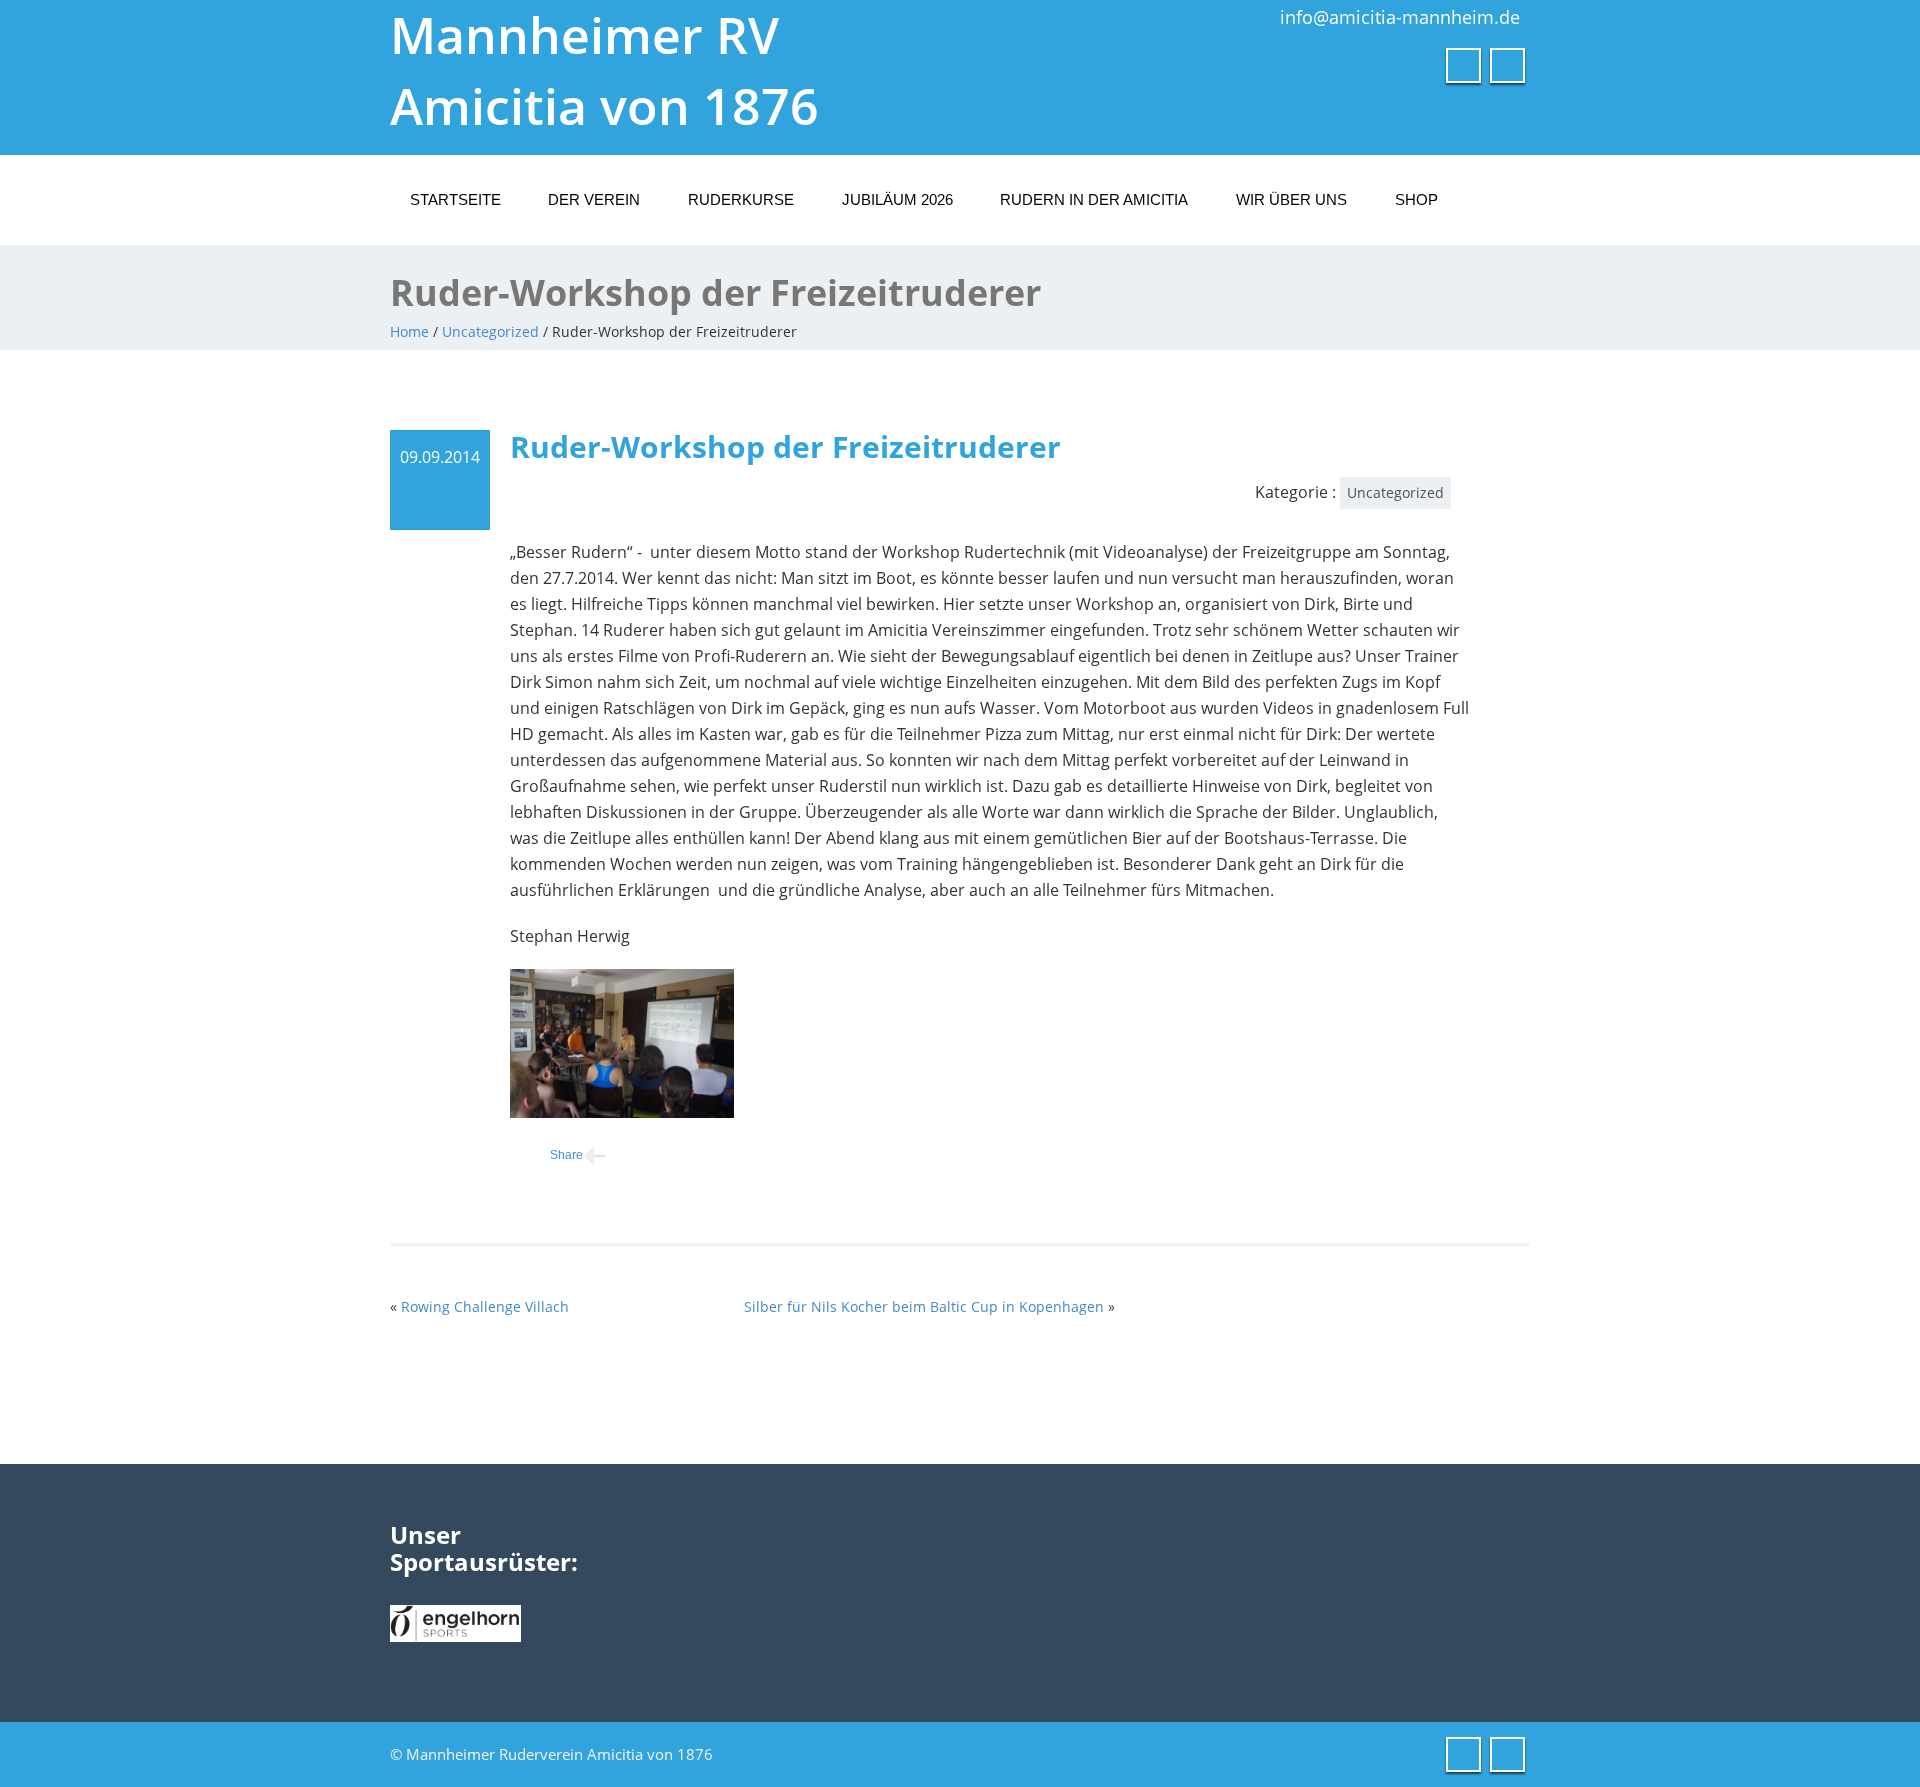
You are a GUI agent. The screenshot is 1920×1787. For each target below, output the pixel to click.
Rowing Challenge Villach (485, 1306)
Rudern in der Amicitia (1094, 199)
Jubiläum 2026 (897, 199)
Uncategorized (490, 331)
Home (409, 331)
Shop (1416, 199)
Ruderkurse (741, 199)
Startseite (455, 199)
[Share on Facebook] (546, 1155)
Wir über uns (1291, 199)
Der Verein (594, 199)
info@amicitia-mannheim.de (1400, 17)
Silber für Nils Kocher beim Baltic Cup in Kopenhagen (924, 1306)
